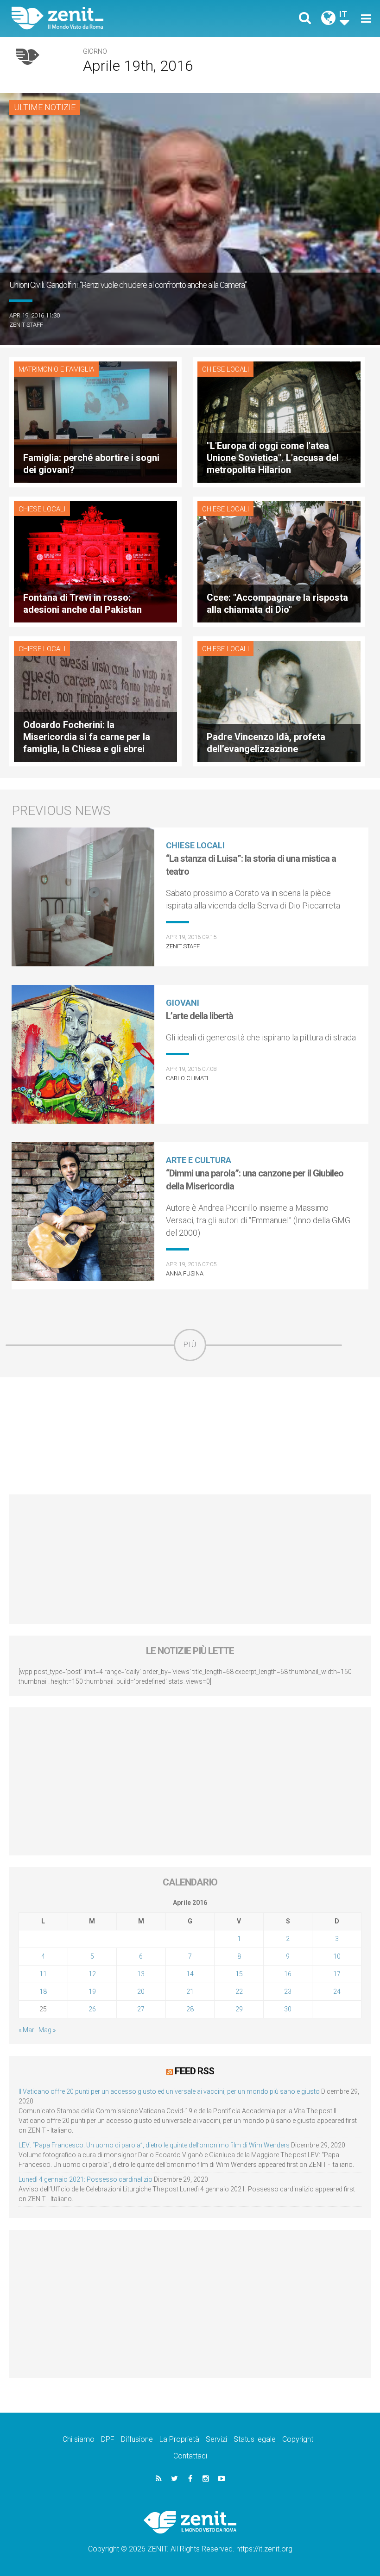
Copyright (298, 2439)
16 (288, 1974)
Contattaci (190, 2456)
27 (141, 2009)
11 (43, 1974)
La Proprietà (179, 2439)
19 (92, 1991)
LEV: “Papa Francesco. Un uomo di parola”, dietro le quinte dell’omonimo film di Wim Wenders (154, 2145)
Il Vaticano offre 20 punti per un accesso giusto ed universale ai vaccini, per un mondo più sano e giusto (169, 2091)
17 (337, 1974)
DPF (108, 2439)
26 (92, 2009)
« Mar (26, 2030)
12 (92, 1974)
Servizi (216, 2439)
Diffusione (137, 2439)
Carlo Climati (187, 1078)
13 (141, 1974)
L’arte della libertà (199, 1016)
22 (239, 1991)
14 (190, 1974)
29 (239, 2009)
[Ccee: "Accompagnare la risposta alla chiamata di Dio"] (279, 561)
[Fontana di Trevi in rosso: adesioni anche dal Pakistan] (95, 561)
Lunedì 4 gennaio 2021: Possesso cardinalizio (85, 2179)
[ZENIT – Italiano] (107, 18)
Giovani (183, 1003)
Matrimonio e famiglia (56, 369)
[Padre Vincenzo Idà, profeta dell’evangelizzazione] (279, 700)
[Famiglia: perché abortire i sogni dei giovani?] (95, 421)
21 (190, 1991)
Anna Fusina (185, 1273)
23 (288, 1991)
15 (239, 1974)
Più (190, 1345)
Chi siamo (79, 2439)
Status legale (255, 2439)
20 (141, 1991)
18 (43, 1991)
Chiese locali (225, 369)
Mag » (47, 2030)
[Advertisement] (190, 1436)
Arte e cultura (199, 1160)
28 (190, 2009)
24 (337, 1991)
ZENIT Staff (26, 325)
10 (337, 1956)
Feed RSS (194, 2071)
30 (288, 2009)
